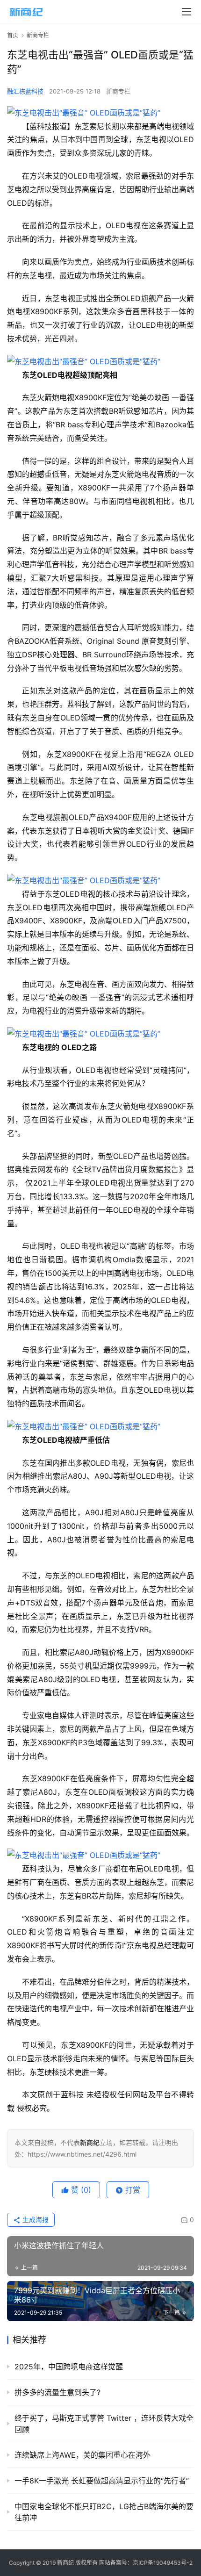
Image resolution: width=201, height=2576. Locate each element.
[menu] (187, 12)
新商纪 (65, 2563)
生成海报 (35, 2220)
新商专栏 (118, 91)
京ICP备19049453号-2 (163, 2563)
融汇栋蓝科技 (25, 91)
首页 (13, 35)
